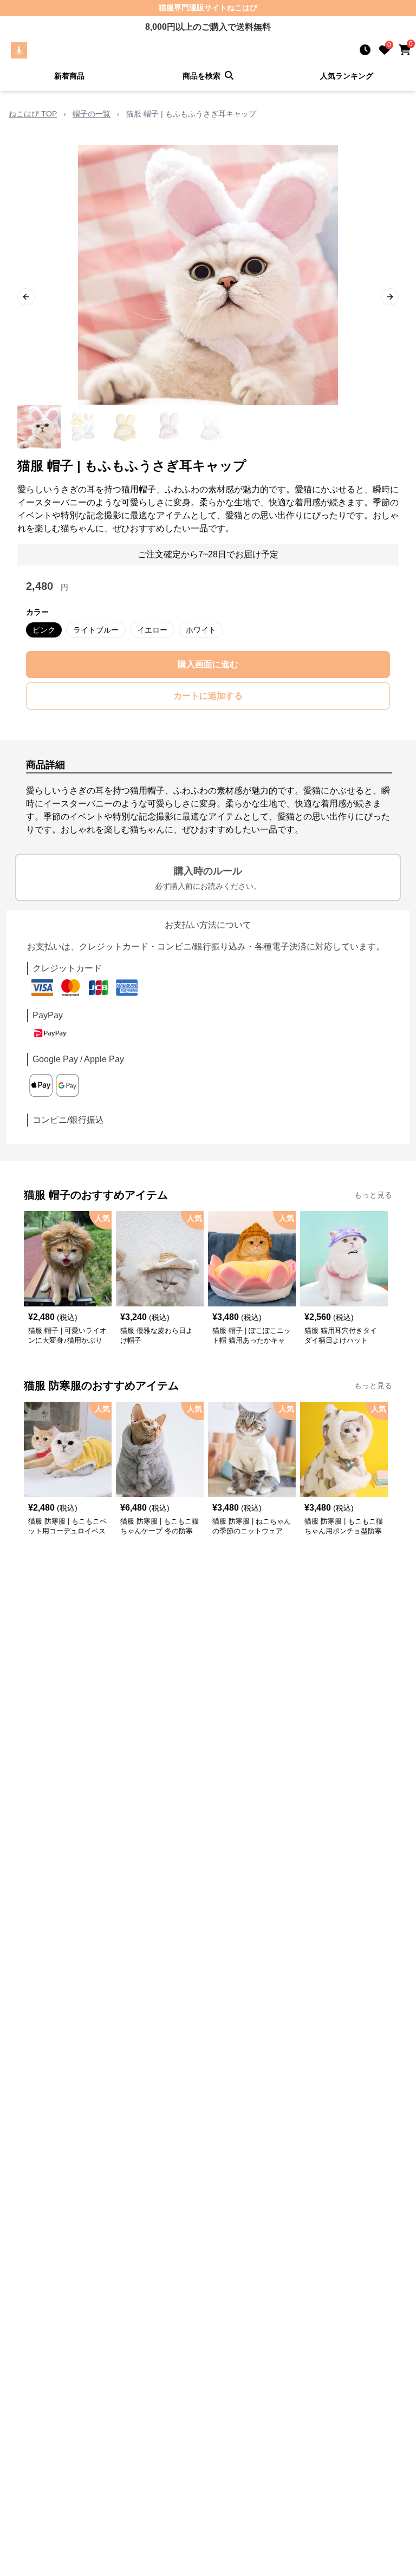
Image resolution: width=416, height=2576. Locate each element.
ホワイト (201, 630)
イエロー (152, 630)
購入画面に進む (208, 664)
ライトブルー (96, 630)
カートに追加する (208, 696)
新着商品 (69, 76)
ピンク (44, 630)
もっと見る (373, 1195)
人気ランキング (347, 76)
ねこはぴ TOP (33, 114)
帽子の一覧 (92, 114)
